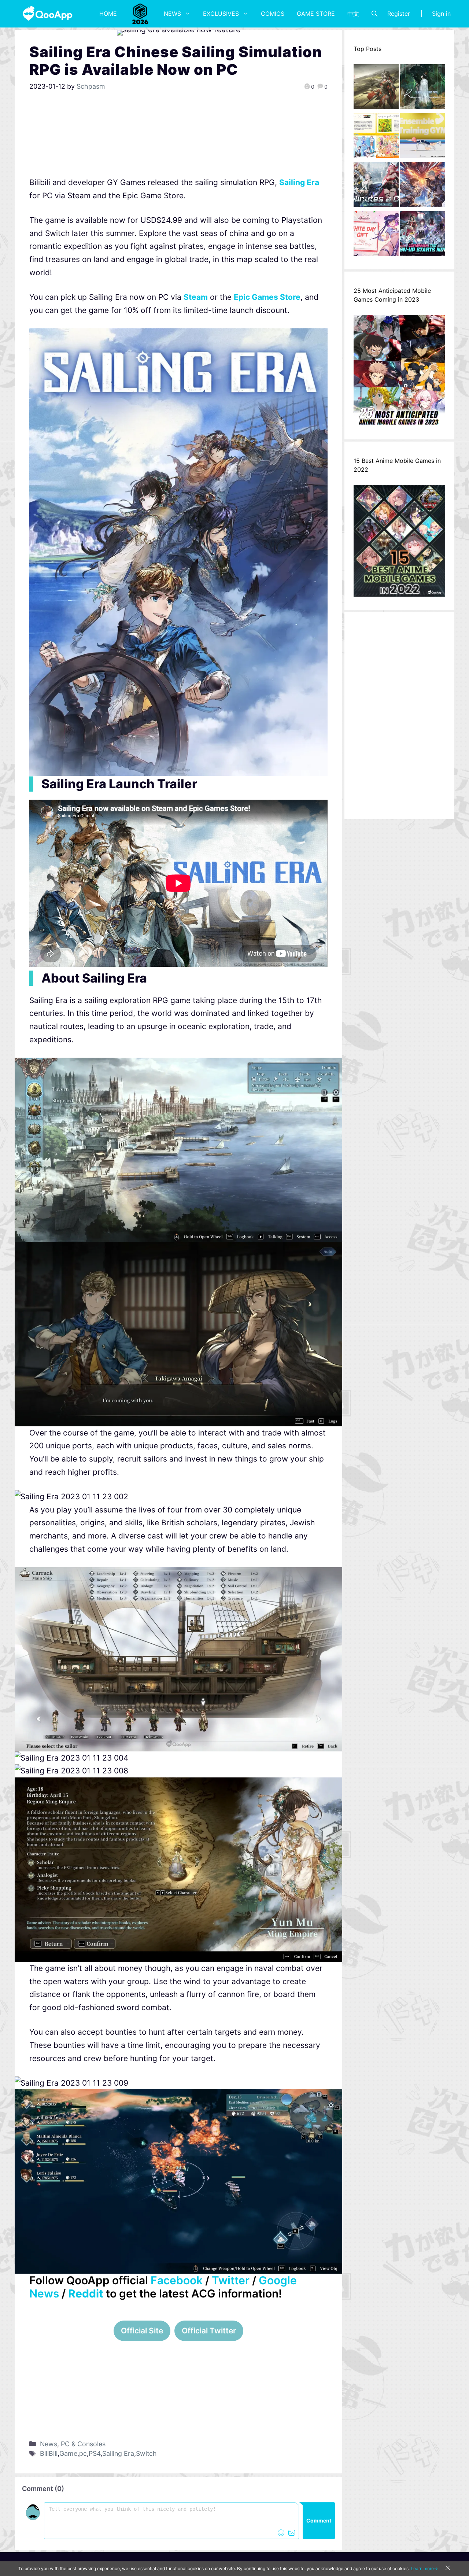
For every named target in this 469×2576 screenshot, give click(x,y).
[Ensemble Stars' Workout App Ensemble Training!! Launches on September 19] (423, 137)
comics (273, 14)
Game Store (316, 14)
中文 (353, 14)
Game (68, 2453)
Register (399, 14)
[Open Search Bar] (374, 14)
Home (108, 14)
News (172, 14)
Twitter (231, 2280)
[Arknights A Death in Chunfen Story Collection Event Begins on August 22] (376, 89)
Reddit (86, 2293)
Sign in (441, 14)
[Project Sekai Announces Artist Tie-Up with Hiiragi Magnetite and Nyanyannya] (376, 137)
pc (83, 2453)
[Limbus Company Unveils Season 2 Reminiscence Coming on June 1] (423, 89)
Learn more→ (424, 2568)
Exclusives (221, 14)
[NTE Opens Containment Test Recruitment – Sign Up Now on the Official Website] (423, 236)
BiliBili (49, 2453)
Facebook (177, 2280)
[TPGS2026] (140, 14)
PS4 (95, 2453)
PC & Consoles (83, 2444)
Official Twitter (209, 2331)
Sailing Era (118, 2453)
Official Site (142, 2331)
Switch (146, 2453)
